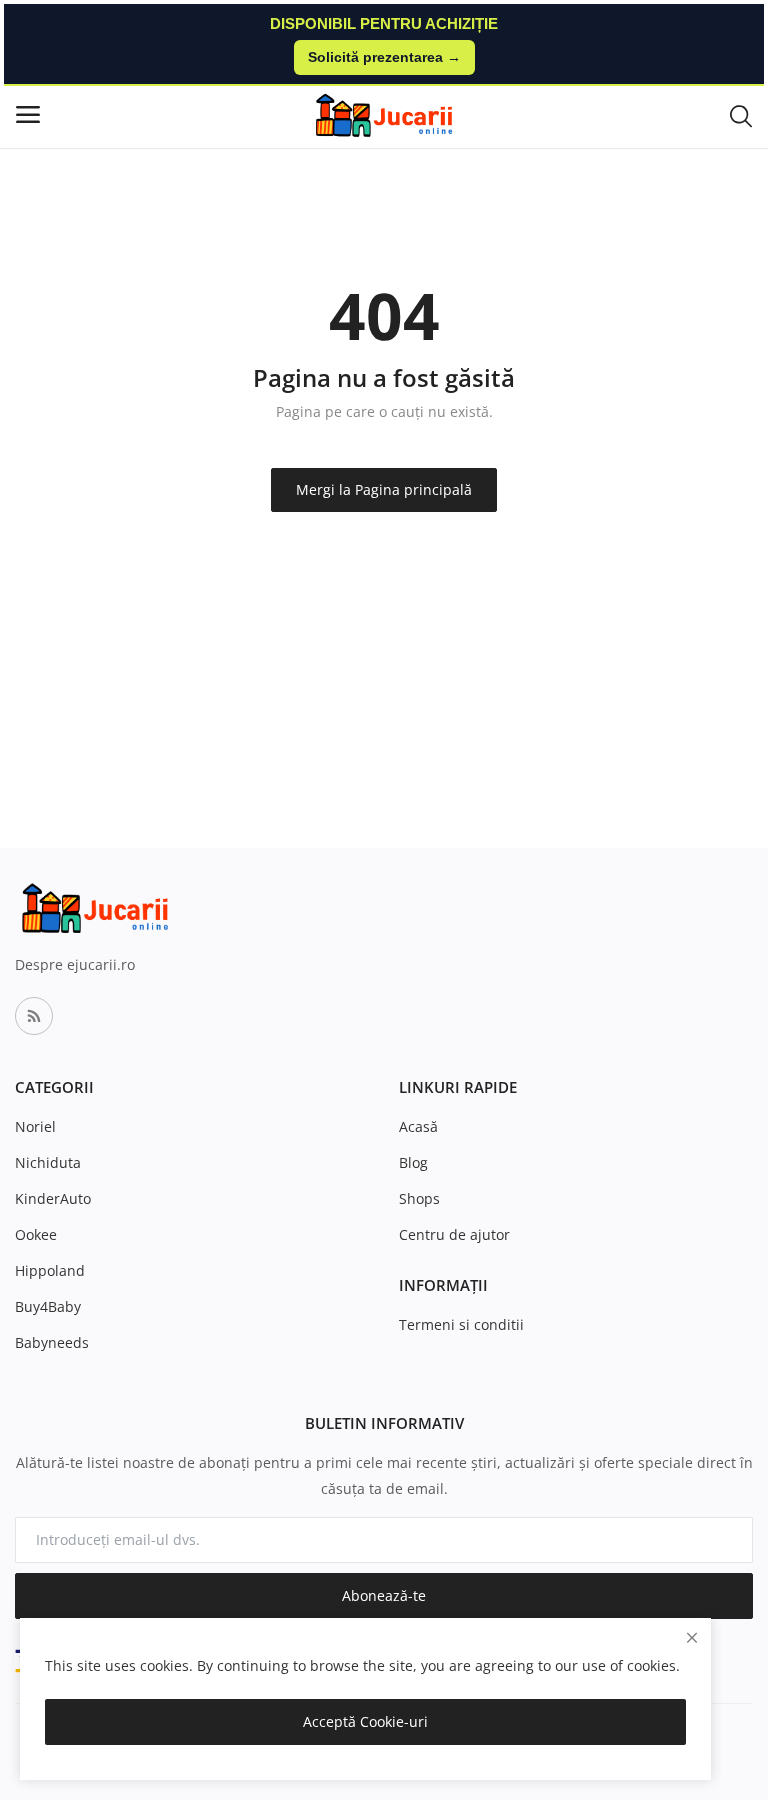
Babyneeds (52, 1342)
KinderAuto (53, 1198)
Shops (419, 1198)
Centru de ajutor (454, 1234)
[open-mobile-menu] (28, 114)
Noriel (35, 1126)
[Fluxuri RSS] (34, 1016)
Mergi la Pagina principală (384, 489)
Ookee (36, 1234)
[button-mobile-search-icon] (741, 115)
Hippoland (50, 1270)
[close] (692, 1637)
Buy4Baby (48, 1306)
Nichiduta (48, 1162)
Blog (413, 1162)
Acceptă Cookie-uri (365, 1721)
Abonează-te (384, 1595)
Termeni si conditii (461, 1324)
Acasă (418, 1126)
